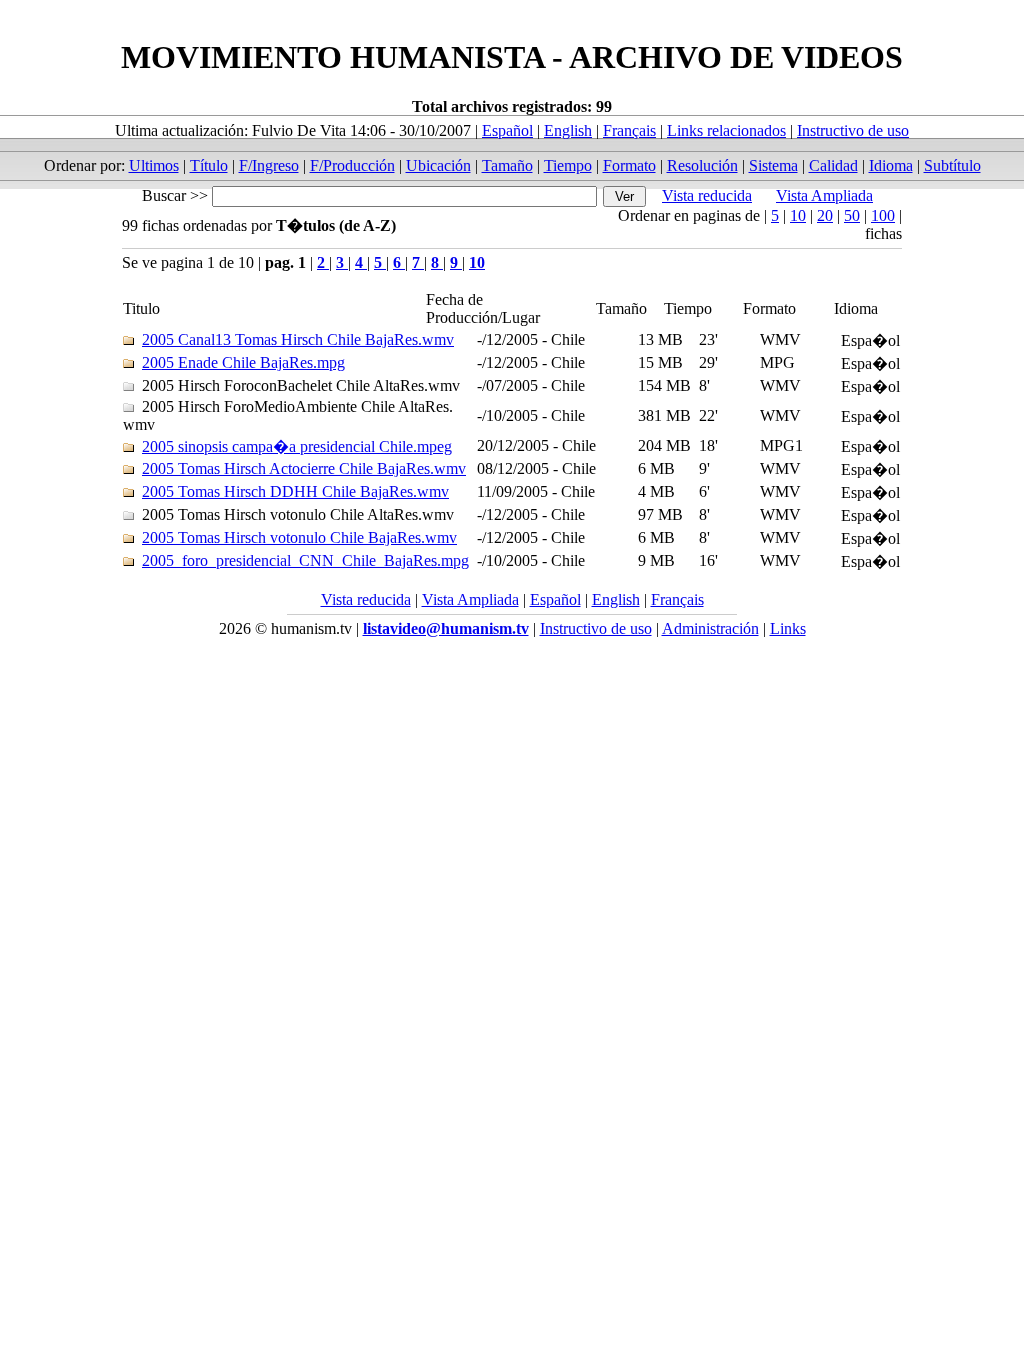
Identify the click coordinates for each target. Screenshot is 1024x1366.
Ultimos (154, 165)
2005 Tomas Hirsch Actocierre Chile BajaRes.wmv (304, 468)
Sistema (773, 165)
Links (788, 628)
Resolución (702, 165)
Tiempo (568, 165)
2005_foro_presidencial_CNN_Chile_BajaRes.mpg (305, 560)
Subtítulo (952, 165)
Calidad (833, 165)
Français (629, 130)
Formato (629, 165)
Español (507, 130)
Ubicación (438, 165)
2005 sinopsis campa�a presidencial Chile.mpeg (297, 446)
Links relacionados (726, 130)
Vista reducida (707, 195)
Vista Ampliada (824, 195)
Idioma (891, 165)
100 (883, 215)
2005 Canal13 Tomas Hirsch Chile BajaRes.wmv (298, 339)
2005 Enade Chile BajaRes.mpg (243, 362)
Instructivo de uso (853, 130)
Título (209, 165)
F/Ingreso (269, 165)
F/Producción (352, 165)
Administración (710, 628)
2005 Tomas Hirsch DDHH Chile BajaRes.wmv (295, 491)
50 (852, 215)
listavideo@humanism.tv (446, 628)
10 (798, 215)
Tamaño (507, 165)
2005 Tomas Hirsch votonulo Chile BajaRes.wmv (299, 537)
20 (825, 215)
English (568, 130)
